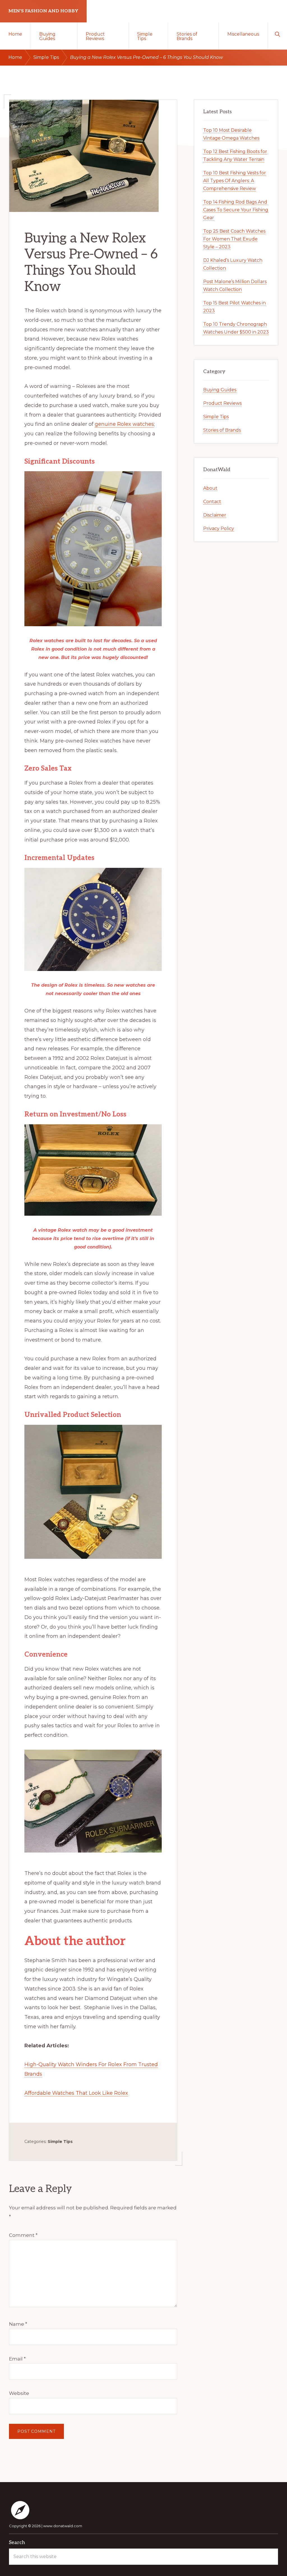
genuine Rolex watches (124, 424)
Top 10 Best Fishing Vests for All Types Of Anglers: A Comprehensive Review (235, 181)
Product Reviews (222, 403)
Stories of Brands (222, 430)
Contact (212, 502)
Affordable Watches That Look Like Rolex (76, 2093)
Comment (23, 2235)
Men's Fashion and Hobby (43, 11)
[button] (277, 34)
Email (17, 2359)
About (210, 488)
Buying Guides (220, 390)
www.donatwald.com (63, 2526)
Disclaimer (215, 515)
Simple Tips (60, 2142)
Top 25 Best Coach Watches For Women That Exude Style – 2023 (234, 239)
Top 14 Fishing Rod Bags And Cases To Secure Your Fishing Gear (236, 210)
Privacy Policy (219, 529)
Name (18, 2324)
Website (19, 2393)
